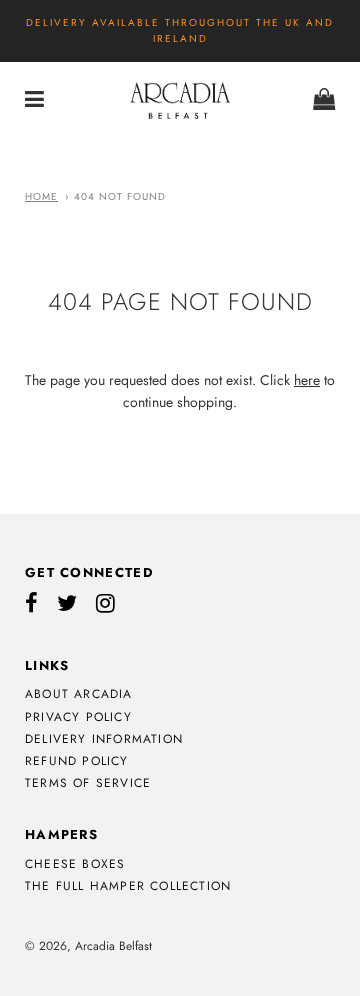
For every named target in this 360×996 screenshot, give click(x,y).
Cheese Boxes (75, 864)
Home (41, 196)
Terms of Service (88, 783)
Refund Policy (77, 761)
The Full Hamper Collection (128, 886)
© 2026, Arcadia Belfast (88, 946)
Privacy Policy (78, 717)
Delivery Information (104, 739)
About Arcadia (79, 694)
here (307, 380)
